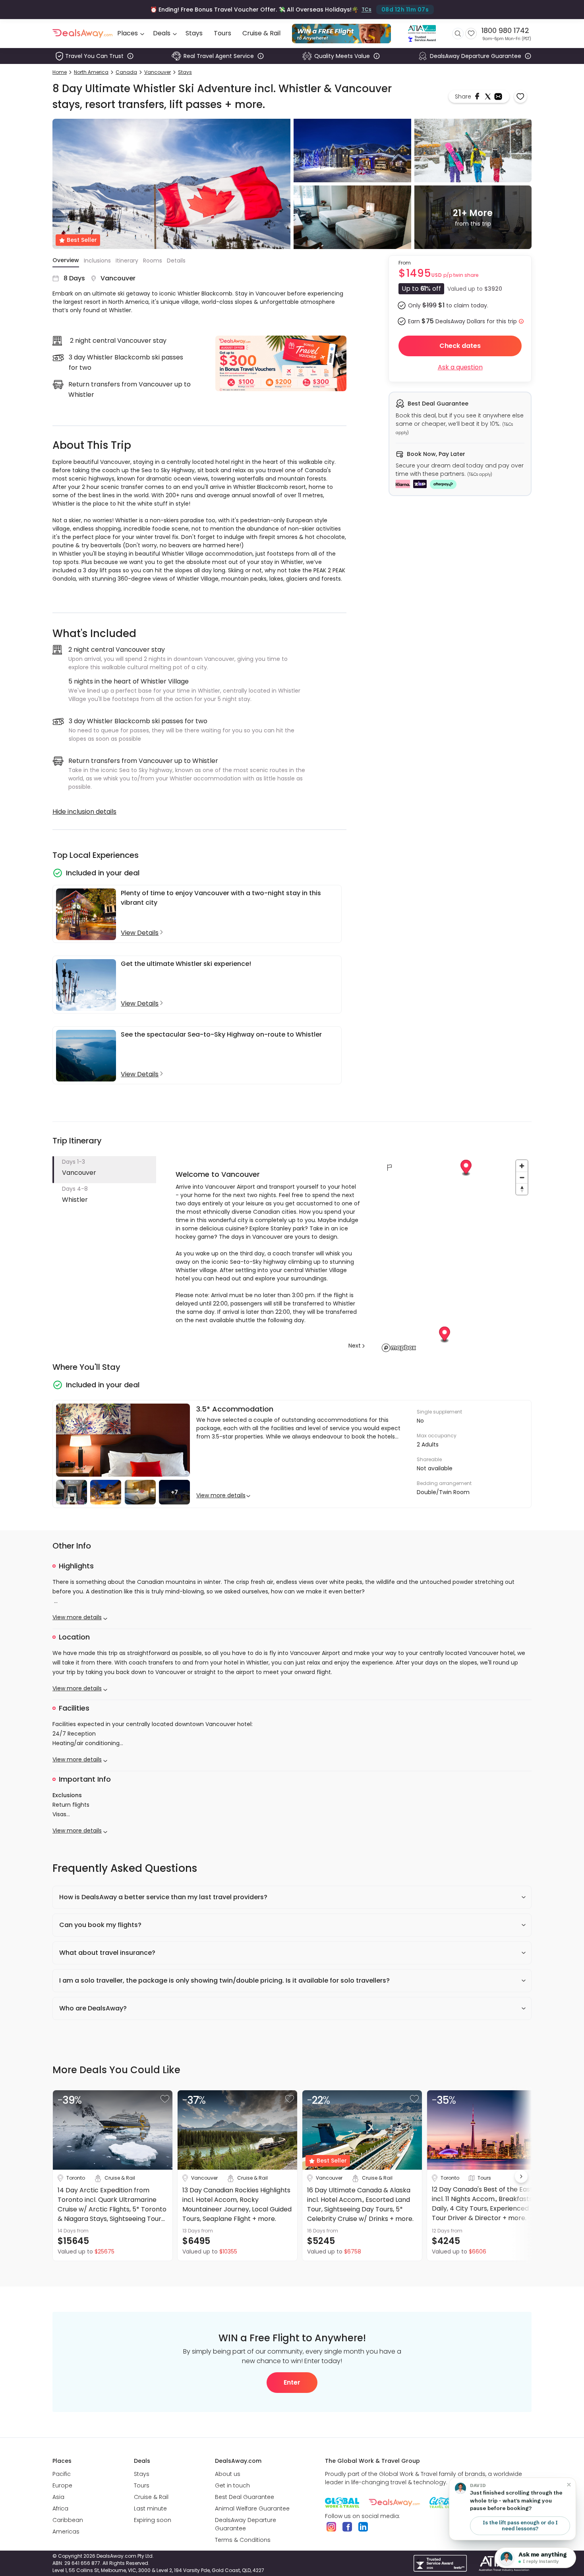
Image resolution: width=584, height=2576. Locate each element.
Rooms (153, 261)
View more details (221, 1495)
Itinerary (127, 261)
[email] (498, 97)
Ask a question (460, 367)
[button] (104, 1170)
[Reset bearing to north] (522, 1189)
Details (176, 261)
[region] (455, 1255)
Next (355, 1346)
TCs (366, 9)
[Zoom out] (522, 1177)
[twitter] (489, 97)
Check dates (460, 346)
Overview (66, 260)
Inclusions (97, 261)
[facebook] (478, 97)
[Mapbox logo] (399, 1348)
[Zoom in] (522, 1166)
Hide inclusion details (84, 812)
